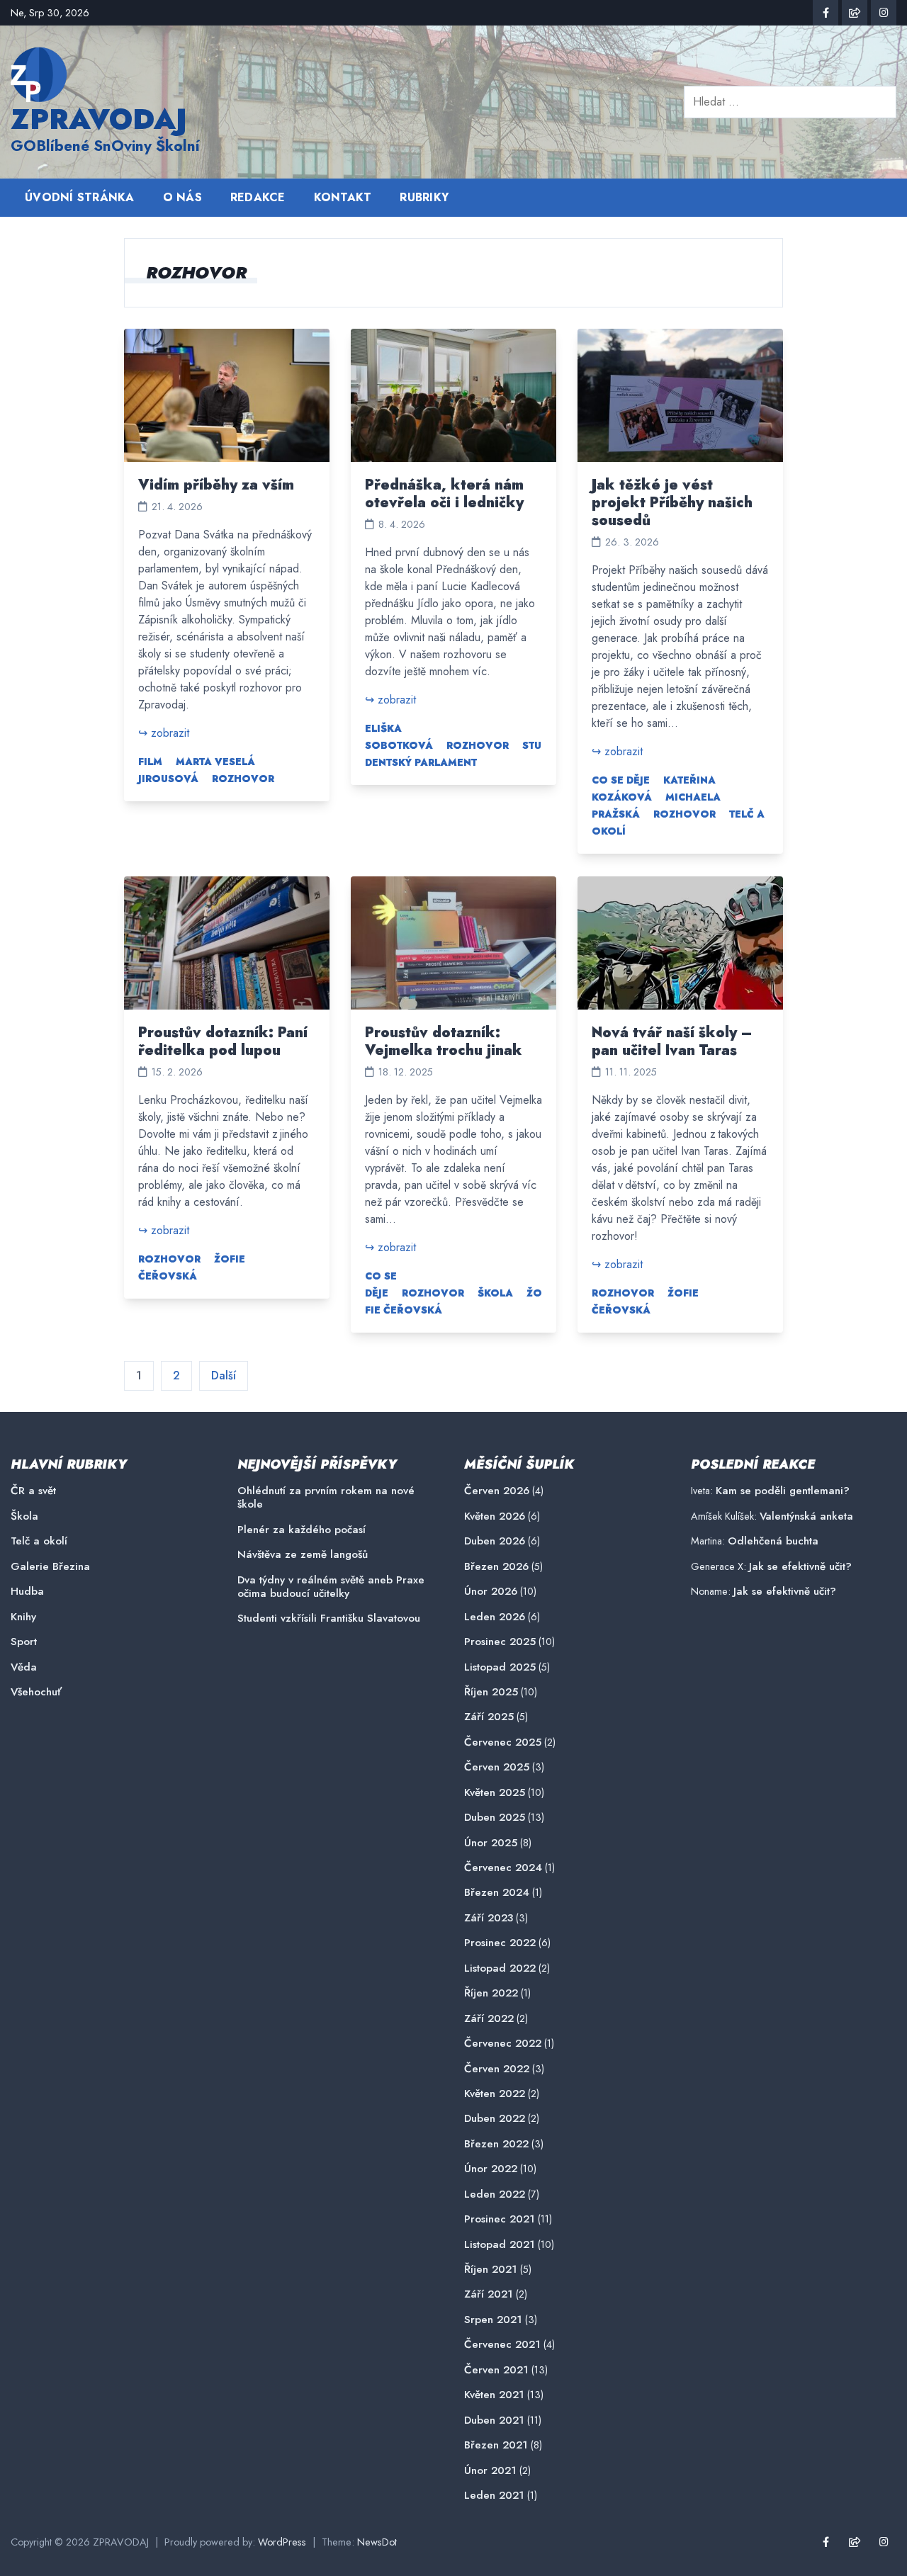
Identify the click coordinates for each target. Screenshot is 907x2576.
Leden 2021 (494, 2496)
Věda (24, 1667)
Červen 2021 (496, 2370)
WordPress (282, 2542)
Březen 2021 (496, 2445)
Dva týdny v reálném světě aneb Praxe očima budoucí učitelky (331, 1587)
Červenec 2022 (503, 2044)
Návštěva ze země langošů (303, 1555)
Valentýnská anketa (806, 1516)
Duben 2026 (495, 1541)
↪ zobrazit (164, 733)
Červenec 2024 (503, 1868)
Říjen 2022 (491, 1993)
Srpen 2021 (493, 2320)
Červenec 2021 (502, 2345)
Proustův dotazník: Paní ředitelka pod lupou (223, 1041)
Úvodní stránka (80, 197)
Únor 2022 (491, 2169)
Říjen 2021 (491, 2270)
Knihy (23, 1617)
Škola (495, 1293)
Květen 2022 (495, 2094)
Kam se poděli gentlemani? (783, 1491)
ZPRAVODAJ (99, 119)
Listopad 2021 (500, 2245)
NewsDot (377, 2542)
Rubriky (424, 197)
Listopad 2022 (500, 1968)
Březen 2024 (497, 1893)
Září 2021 (489, 2294)
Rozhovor (243, 779)
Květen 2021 (494, 2395)
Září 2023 (489, 1918)
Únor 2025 (491, 1843)
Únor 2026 (491, 1592)
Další (224, 1375)
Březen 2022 (496, 2144)
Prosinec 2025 (500, 1642)
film (150, 762)
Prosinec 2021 (500, 2219)
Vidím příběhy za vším (216, 485)
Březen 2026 (496, 1567)
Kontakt (343, 197)
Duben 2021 (494, 2420)
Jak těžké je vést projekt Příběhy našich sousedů (672, 503)
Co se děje (621, 780)
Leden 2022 (495, 2194)
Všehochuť (36, 1692)
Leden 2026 (495, 1617)
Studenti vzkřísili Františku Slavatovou (329, 1619)
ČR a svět (33, 1491)
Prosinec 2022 (500, 1943)
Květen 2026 (495, 1516)
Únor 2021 (490, 2471)
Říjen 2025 (491, 1692)
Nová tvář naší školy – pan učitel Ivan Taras (672, 1041)
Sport (24, 1642)
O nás (182, 197)
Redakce (258, 197)
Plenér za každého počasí (302, 1530)
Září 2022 (489, 2019)
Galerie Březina (50, 1567)
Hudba (27, 1592)
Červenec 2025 (503, 1742)
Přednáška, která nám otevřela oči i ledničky (444, 494)
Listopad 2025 (500, 1667)
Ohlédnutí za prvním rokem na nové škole (326, 1498)
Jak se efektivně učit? (800, 1566)
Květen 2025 (495, 1793)
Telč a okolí (39, 1541)
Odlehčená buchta (773, 1541)
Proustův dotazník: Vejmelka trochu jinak (444, 1041)
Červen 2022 (497, 2069)
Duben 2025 (495, 1818)
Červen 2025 (497, 1767)
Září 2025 (489, 1717)
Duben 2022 (495, 2119)
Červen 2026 (497, 1491)
